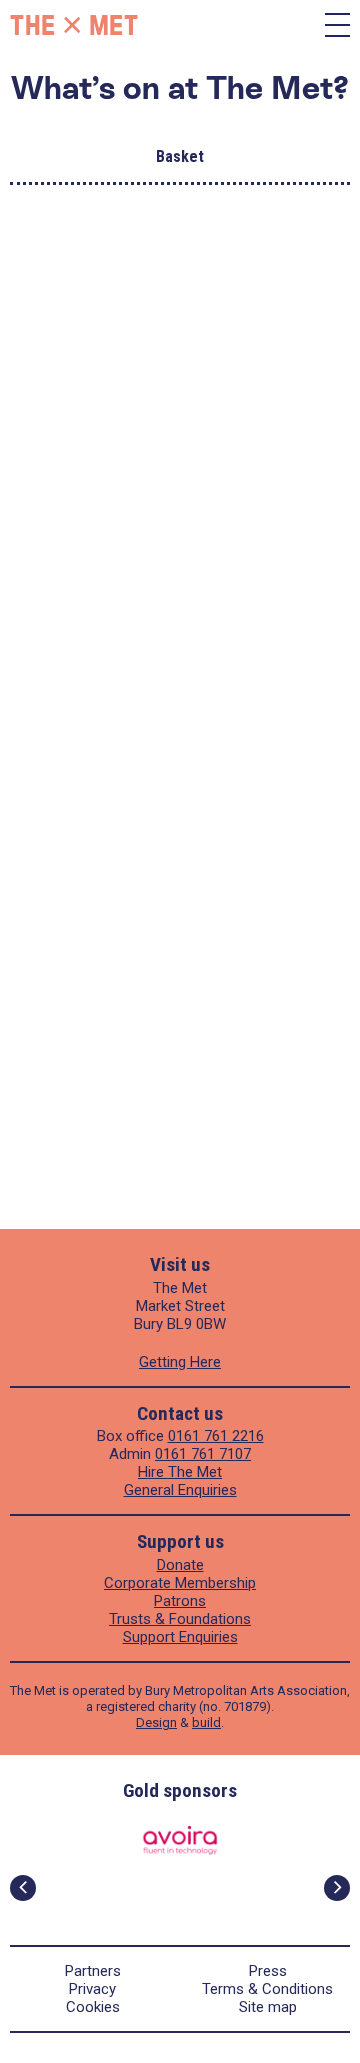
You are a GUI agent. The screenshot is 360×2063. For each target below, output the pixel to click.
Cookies (93, 2007)
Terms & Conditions (267, 1989)
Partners (93, 1971)
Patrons (180, 1601)
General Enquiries (180, 1490)
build (206, 1722)
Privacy (92, 1989)
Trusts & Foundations (180, 1619)
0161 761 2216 (216, 1436)
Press (268, 1971)
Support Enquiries (180, 1637)
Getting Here (180, 1362)
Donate (180, 1565)
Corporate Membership (180, 1583)
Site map (268, 2007)
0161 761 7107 (203, 1454)
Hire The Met (180, 1472)
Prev (23, 1888)
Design (156, 1722)
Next (337, 1888)
